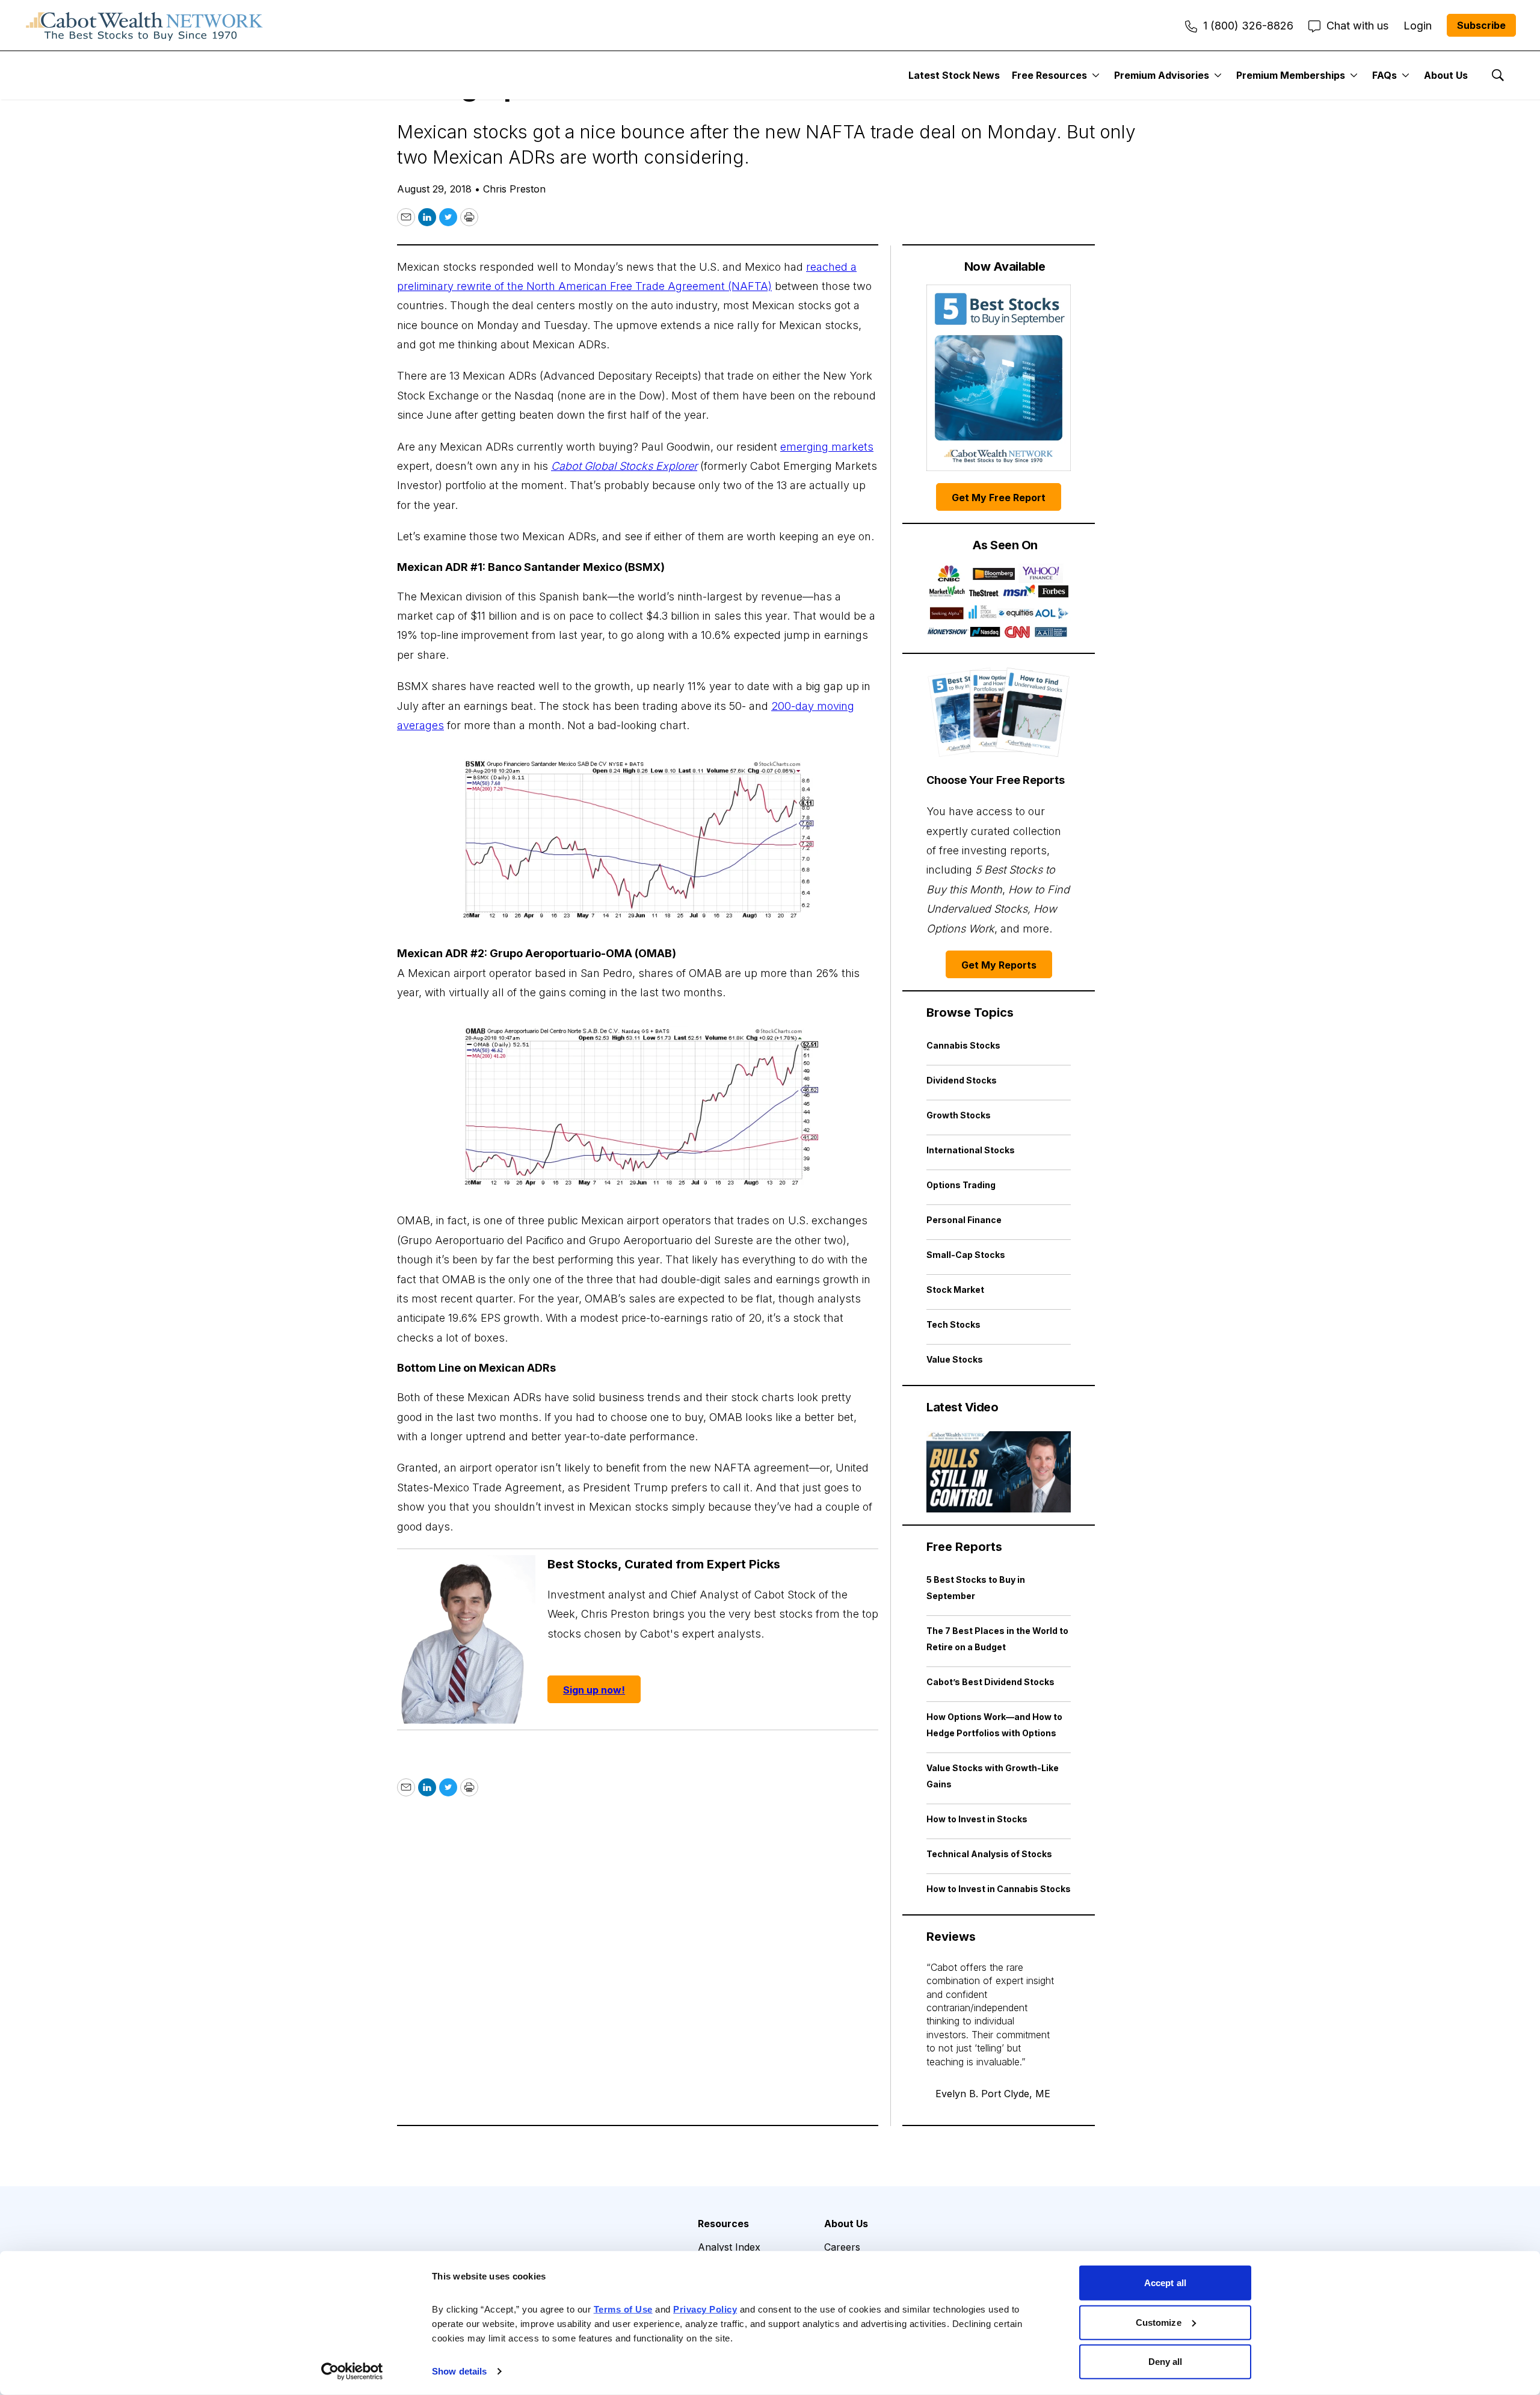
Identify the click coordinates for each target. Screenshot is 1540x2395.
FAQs (1384, 75)
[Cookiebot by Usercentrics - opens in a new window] (352, 2372)
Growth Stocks (959, 1115)
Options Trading (961, 1185)
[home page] (144, 25)
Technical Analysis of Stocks (989, 1854)
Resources (723, 2224)
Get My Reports (999, 965)
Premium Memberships (1291, 75)
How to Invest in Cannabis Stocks (999, 1889)
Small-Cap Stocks (966, 1255)
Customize (1159, 2322)
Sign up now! (594, 1690)
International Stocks (971, 1150)
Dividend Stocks (962, 1080)
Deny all (1166, 2362)
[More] (1096, 75)
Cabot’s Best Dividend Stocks (990, 1682)
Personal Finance (964, 1220)
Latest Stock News (954, 75)
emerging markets (827, 447)
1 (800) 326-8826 (1248, 26)
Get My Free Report (999, 498)
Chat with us (1357, 26)
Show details (459, 2371)
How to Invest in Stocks (977, 1819)
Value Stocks (955, 1359)
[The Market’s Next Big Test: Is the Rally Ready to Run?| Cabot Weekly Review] (999, 1472)
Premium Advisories (1162, 75)
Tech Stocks (953, 1324)
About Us (1446, 75)
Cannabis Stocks (963, 1045)
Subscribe (1481, 25)
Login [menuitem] (1418, 26)
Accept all (1165, 2283)
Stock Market (955, 1290)
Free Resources (1049, 75)
